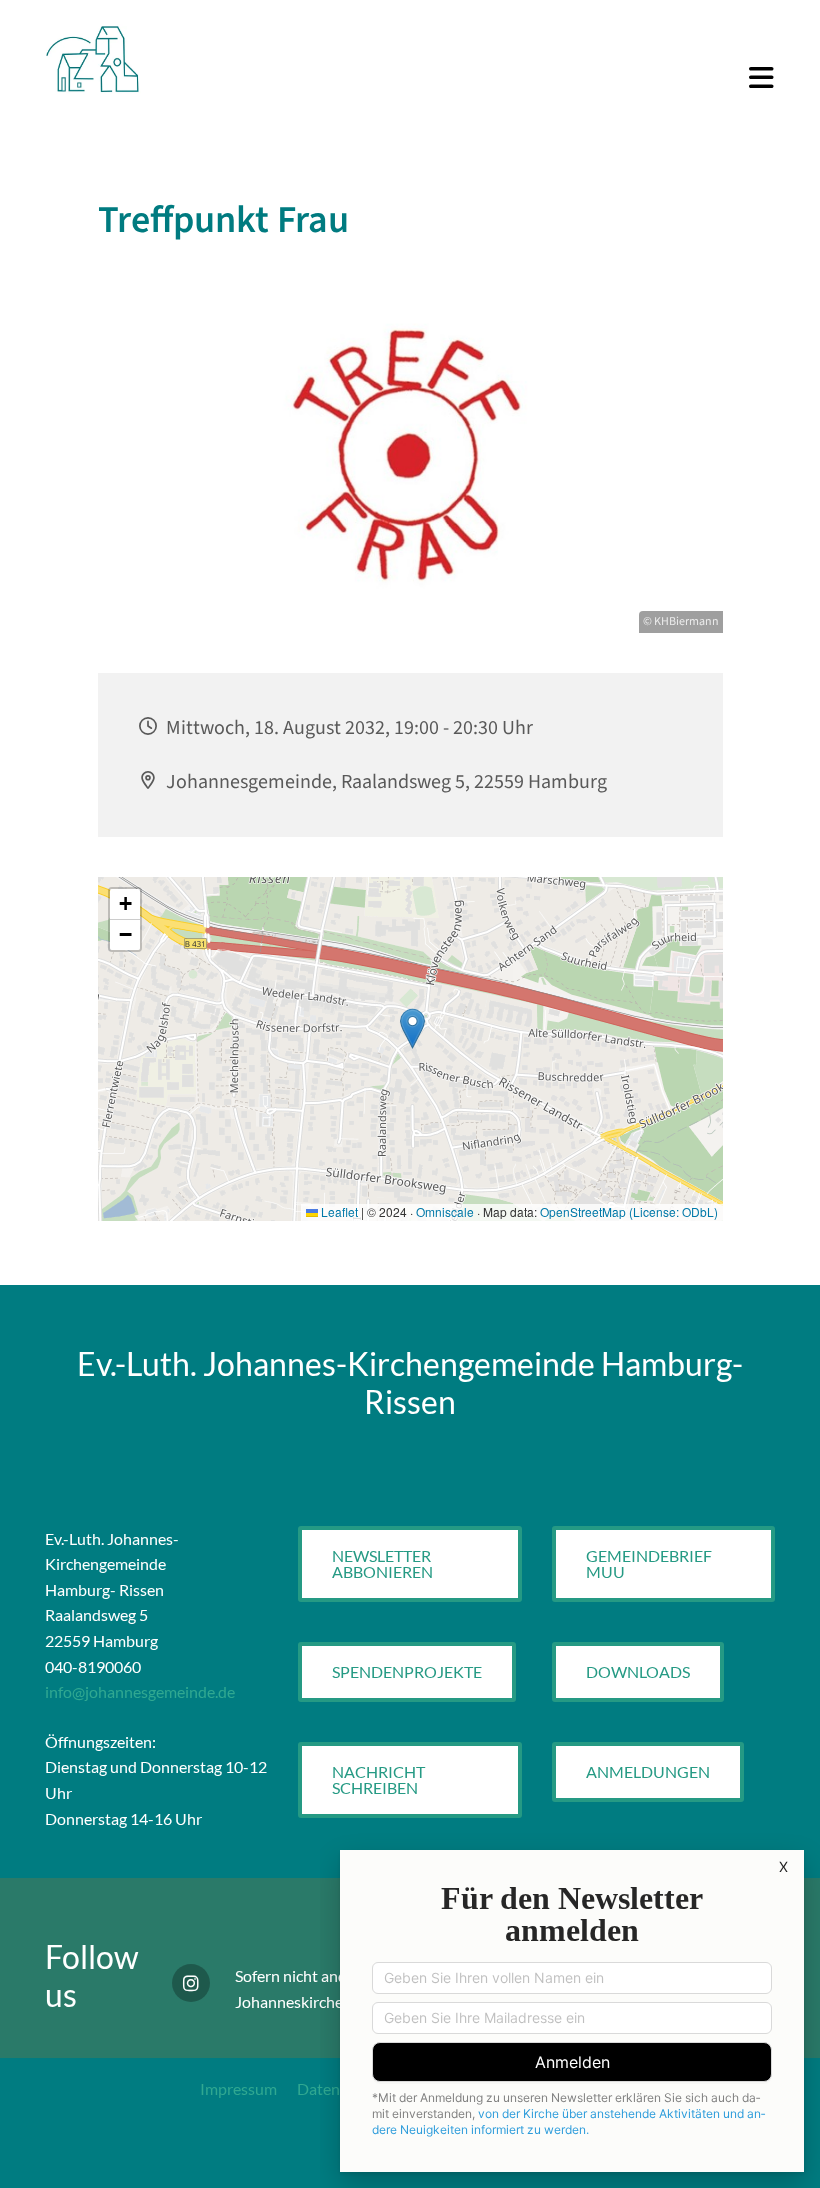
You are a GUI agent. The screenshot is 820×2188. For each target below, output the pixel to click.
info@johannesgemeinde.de (140, 1691)
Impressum (238, 2088)
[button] (473, 79)
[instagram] (191, 1983)
